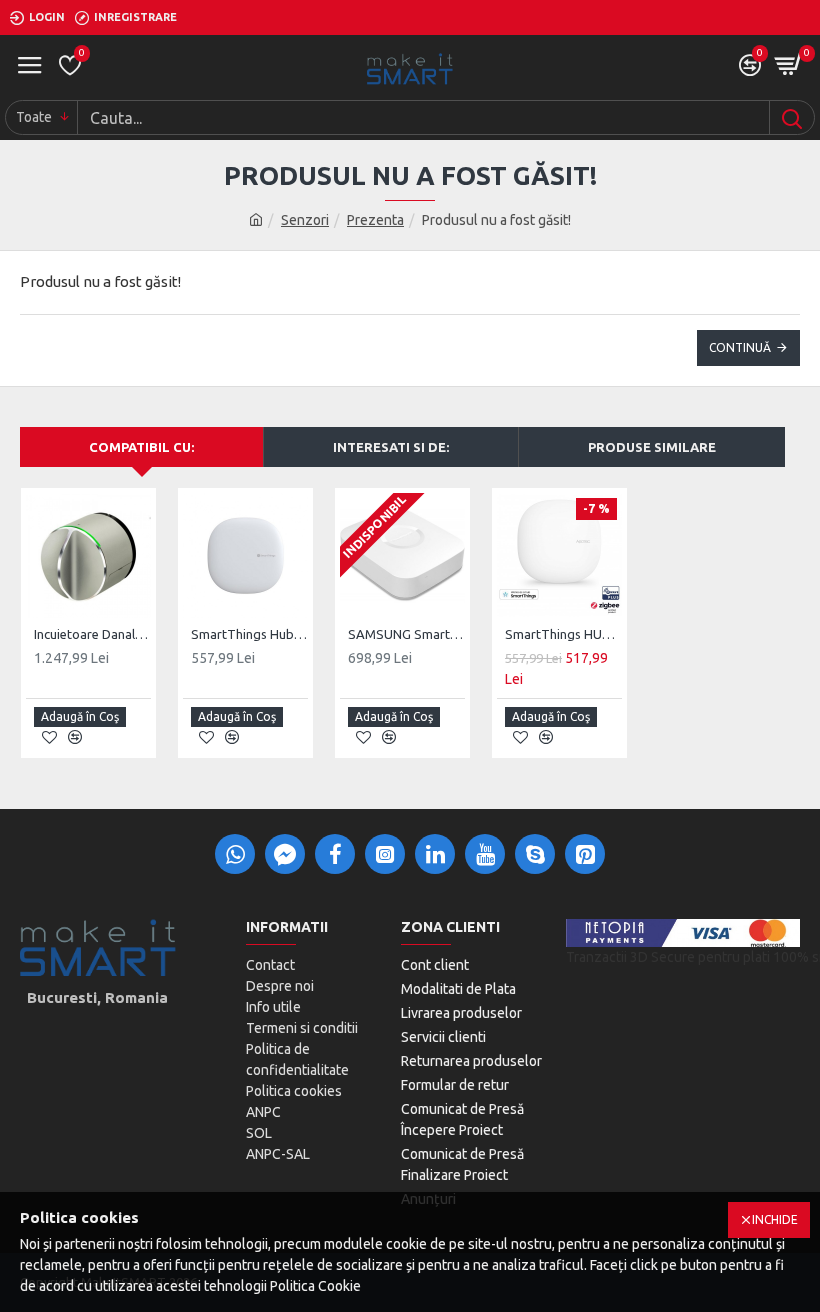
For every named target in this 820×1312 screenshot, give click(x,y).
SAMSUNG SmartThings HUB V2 (406, 634)
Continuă (740, 347)
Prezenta (375, 220)
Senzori (305, 220)
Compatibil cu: (141, 447)
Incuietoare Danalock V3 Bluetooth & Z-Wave (92, 634)
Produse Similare (652, 447)
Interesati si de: (391, 447)
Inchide (775, 1219)
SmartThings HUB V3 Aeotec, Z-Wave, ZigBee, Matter (563, 634)
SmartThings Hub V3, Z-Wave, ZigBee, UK (249, 634)
